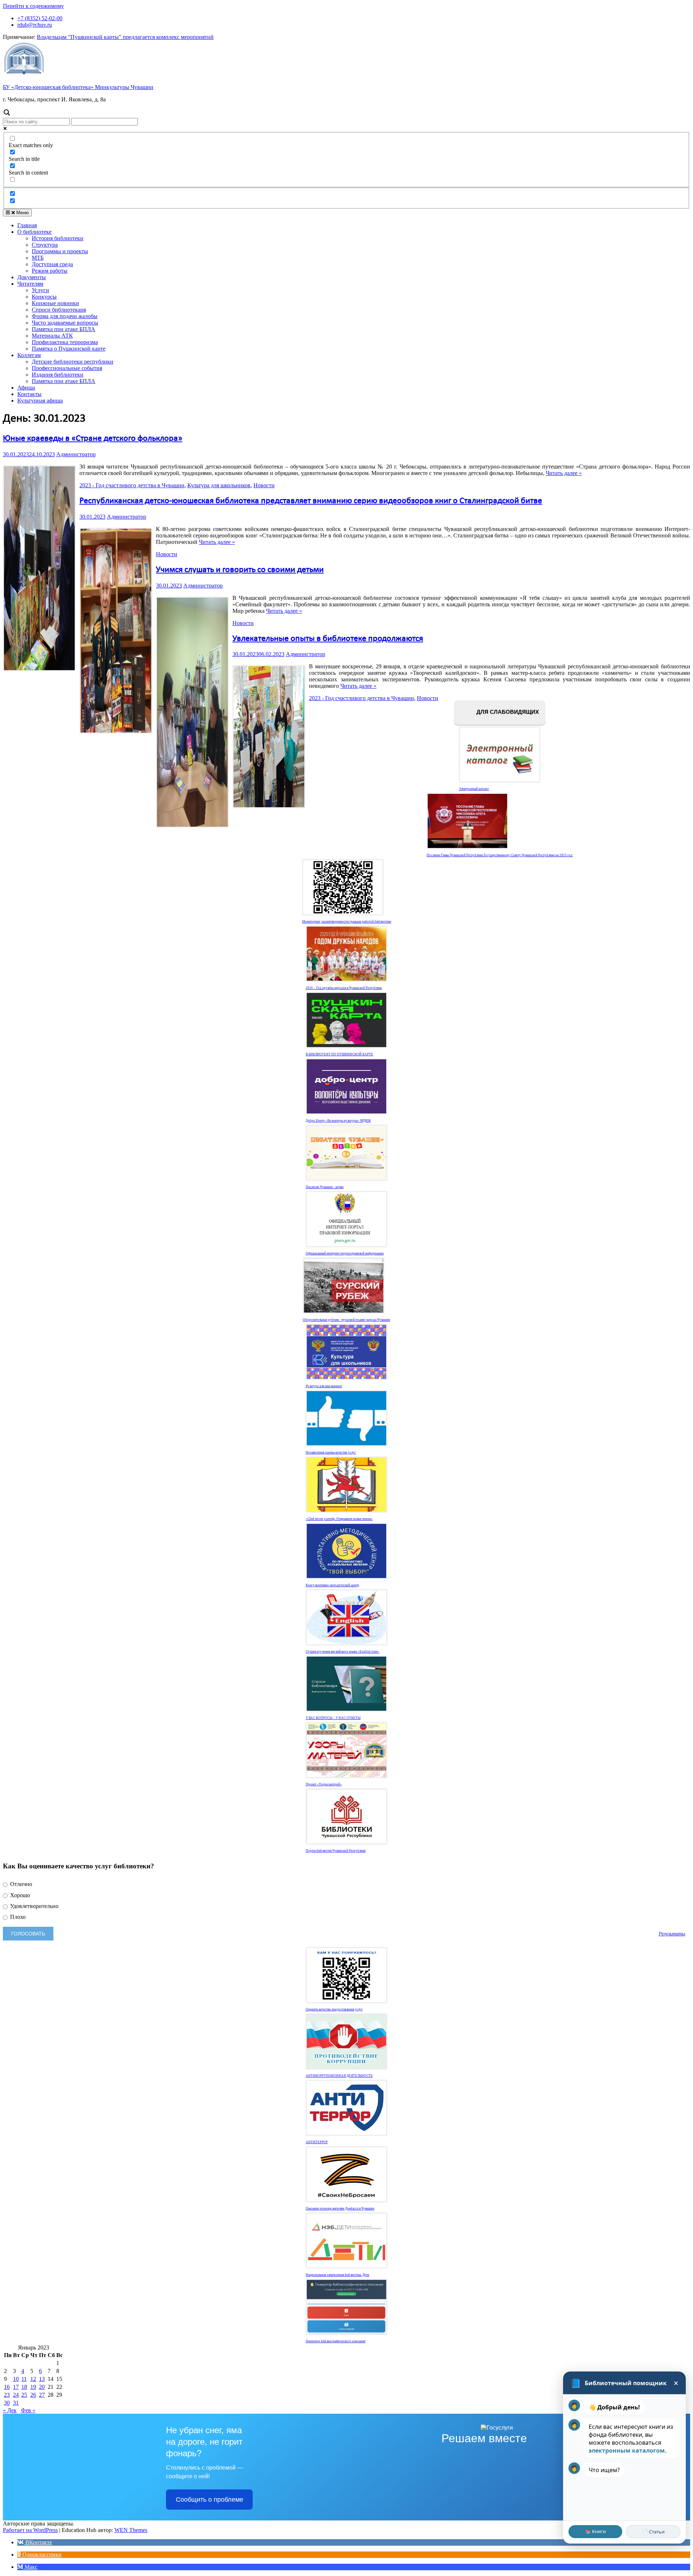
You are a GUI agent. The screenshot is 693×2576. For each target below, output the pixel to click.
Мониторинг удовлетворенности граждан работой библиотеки (347, 922)
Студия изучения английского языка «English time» (343, 1652)
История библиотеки (58, 238)
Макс (30, 2567)
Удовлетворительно (34, 1906)
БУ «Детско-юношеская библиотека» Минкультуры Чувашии (78, 87)
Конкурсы (44, 297)
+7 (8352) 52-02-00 (40, 18)
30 (7, 2403)
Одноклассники (41, 2555)
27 (42, 2395)
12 (33, 2379)
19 (33, 2387)
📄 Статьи (653, 2532)
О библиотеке (34, 232)
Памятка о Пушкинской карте (69, 349)
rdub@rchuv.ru (35, 25)
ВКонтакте (38, 2542)
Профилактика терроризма (65, 342)
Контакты (29, 394)
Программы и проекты (60, 251)
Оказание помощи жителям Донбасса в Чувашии (340, 2208)
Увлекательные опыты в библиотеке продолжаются (328, 639)
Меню (22, 213)
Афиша (26, 388)
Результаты (672, 1934)
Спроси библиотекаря (59, 310)
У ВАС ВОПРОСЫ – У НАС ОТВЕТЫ (333, 1718)
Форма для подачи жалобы (65, 316)
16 (7, 2387)
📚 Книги (595, 2531)
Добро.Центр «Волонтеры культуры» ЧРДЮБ (338, 1121)
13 (42, 2379)
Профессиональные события (67, 368)
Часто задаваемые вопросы (65, 323)
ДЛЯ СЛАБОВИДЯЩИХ (507, 712)
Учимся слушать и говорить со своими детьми (240, 570)
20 (42, 2387)
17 (16, 2387)
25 (24, 2395)
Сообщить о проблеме (210, 2500)
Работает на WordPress (30, 2530)
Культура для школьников (219, 485)
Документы (32, 277)
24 (16, 2395)
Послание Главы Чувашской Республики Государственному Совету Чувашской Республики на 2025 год (500, 855)
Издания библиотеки (58, 375)
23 (7, 2395)
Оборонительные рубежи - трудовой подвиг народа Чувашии (346, 1320)
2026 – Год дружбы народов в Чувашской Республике (344, 988)
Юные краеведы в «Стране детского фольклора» (93, 439)
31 (16, 2403)
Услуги (40, 290)
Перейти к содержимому (33, 6)
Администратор (76, 454)
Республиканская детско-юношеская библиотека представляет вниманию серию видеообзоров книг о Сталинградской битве (311, 501)
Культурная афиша (40, 401)
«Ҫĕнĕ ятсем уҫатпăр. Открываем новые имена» (339, 1519)
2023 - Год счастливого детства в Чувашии (132, 485)
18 (24, 2387)
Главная (27, 225)
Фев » (28, 2410)
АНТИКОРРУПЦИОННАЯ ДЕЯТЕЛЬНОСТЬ (339, 2076)
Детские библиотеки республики (73, 362)
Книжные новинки (55, 303)
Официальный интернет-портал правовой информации (345, 1253)
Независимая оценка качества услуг (331, 1452)
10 (16, 2379)
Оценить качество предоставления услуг (334, 2009)
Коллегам (29, 355)
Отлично (20, 1884)
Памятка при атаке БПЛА (64, 329)
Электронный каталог (474, 789)
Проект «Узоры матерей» (324, 1784)
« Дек (10, 2410)
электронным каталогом (627, 2450)
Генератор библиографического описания (335, 2341)
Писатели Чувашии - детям (325, 1187)
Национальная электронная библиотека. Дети (337, 2275)
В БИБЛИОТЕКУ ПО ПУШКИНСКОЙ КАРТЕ (339, 1054)
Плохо (17, 1917)
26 (33, 2395)
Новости (264, 485)
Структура (45, 245)
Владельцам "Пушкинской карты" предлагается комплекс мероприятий (125, 37)
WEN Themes (131, 2530)
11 (24, 2379)
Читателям (30, 284)
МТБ (38, 258)
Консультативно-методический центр (332, 1585)
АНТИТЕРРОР (317, 2142)
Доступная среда (52, 264)
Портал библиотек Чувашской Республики (336, 1851)
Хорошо (19, 1895)
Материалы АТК (52, 336)
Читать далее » (564, 473)
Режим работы (50, 271)
